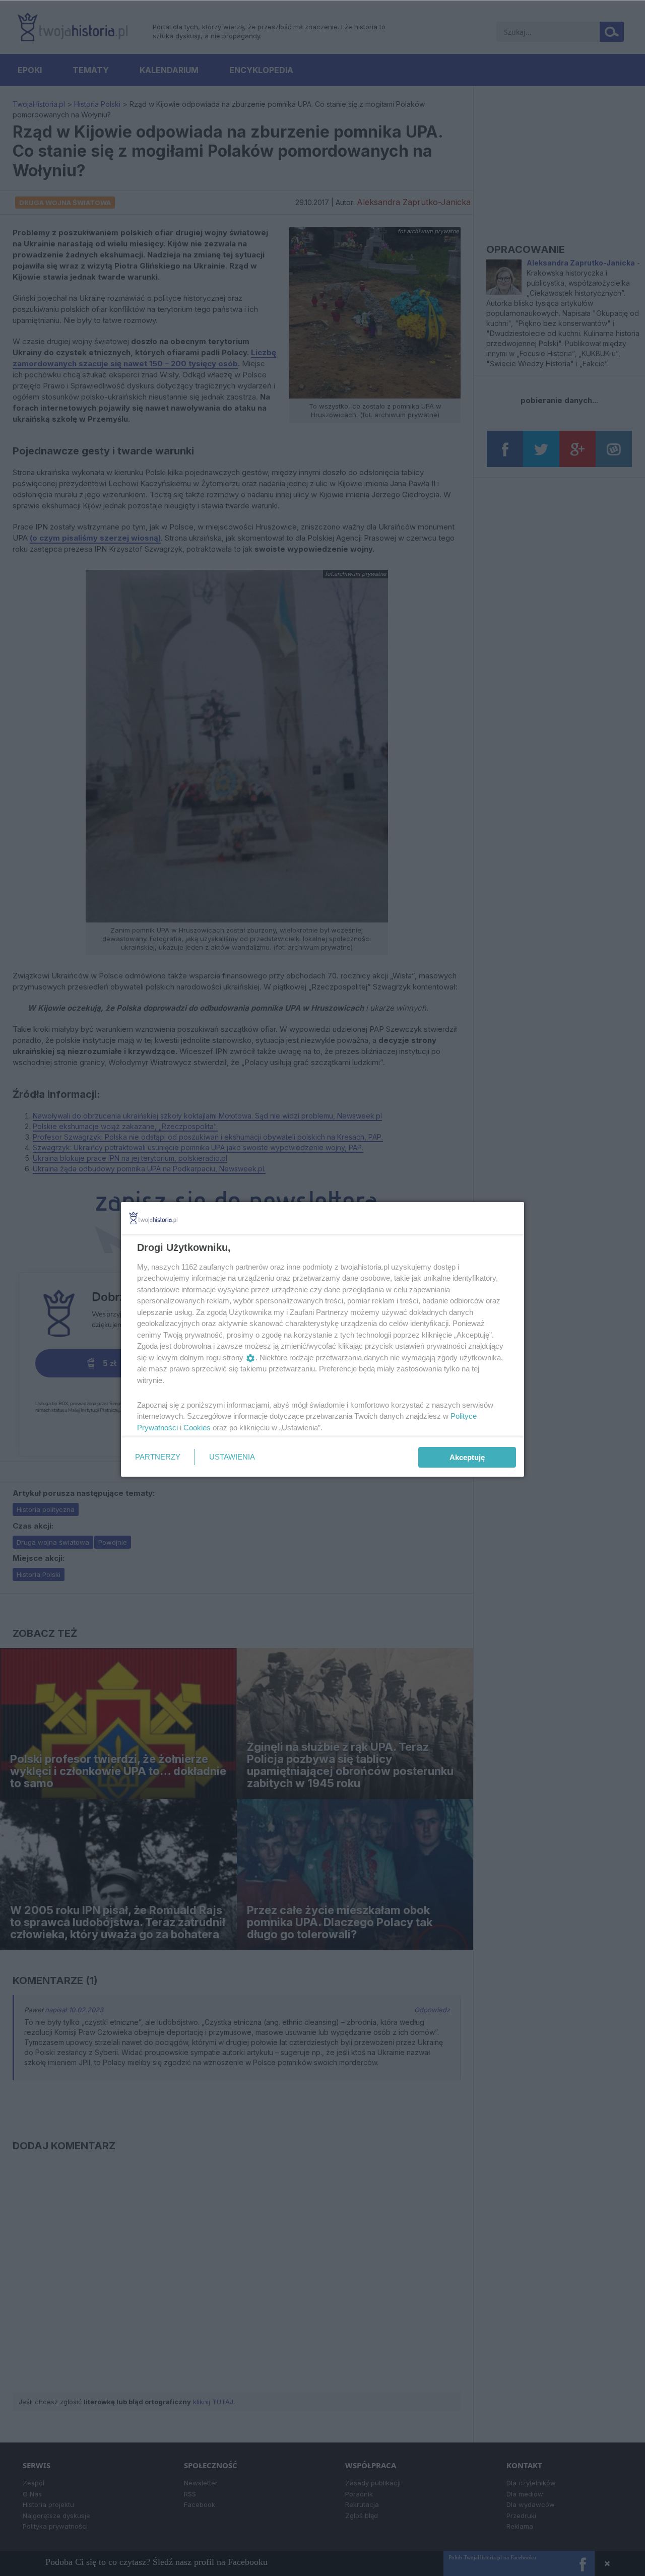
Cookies (197, 1428)
